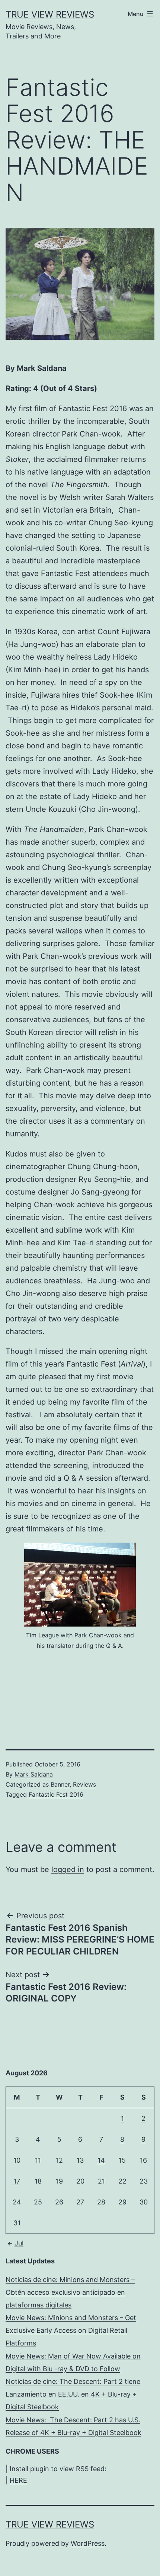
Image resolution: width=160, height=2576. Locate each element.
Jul (19, 2243)
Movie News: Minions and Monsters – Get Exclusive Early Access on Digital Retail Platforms (71, 2330)
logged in (68, 1869)
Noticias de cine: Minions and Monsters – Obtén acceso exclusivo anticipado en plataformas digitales (70, 2292)
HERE (18, 2480)
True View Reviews (50, 14)
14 (101, 2160)
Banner (60, 1784)
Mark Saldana (34, 1774)
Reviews (84, 1784)
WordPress (88, 2543)
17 (17, 2181)
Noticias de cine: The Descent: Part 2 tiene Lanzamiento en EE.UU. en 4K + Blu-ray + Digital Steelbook (73, 2394)
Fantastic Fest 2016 (56, 1794)
